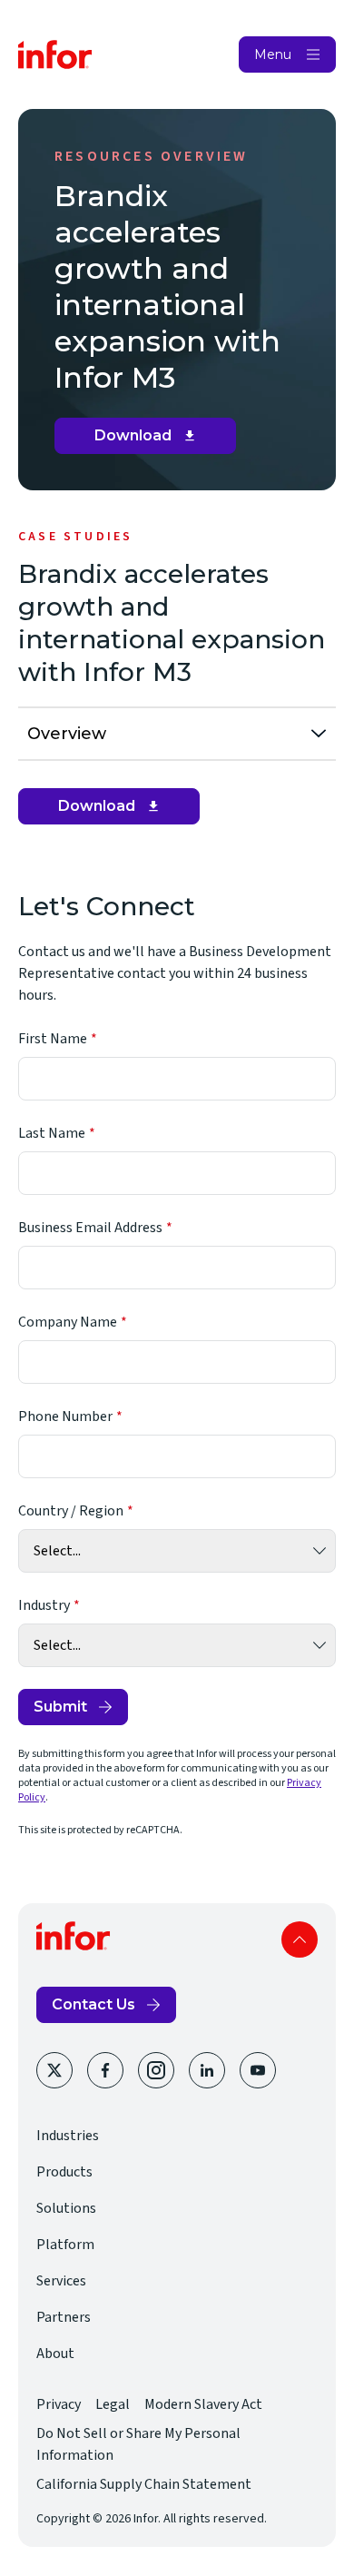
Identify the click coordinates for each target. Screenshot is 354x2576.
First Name (53, 1039)
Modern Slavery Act (203, 2404)
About (55, 2354)
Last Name (52, 1133)
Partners (64, 2317)
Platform (65, 2245)
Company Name (68, 1322)
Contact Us (93, 2004)
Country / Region (71, 1511)
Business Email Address (90, 1228)
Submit (60, 1707)
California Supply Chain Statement (144, 2484)
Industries (68, 2136)
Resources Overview (152, 156)
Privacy (59, 2404)
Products (64, 2172)
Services (61, 2281)
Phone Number (65, 1416)
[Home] (55, 54)
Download (152, 440)
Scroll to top (300, 1939)
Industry (44, 1605)
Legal (113, 2404)
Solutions (66, 2208)
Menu (273, 54)
